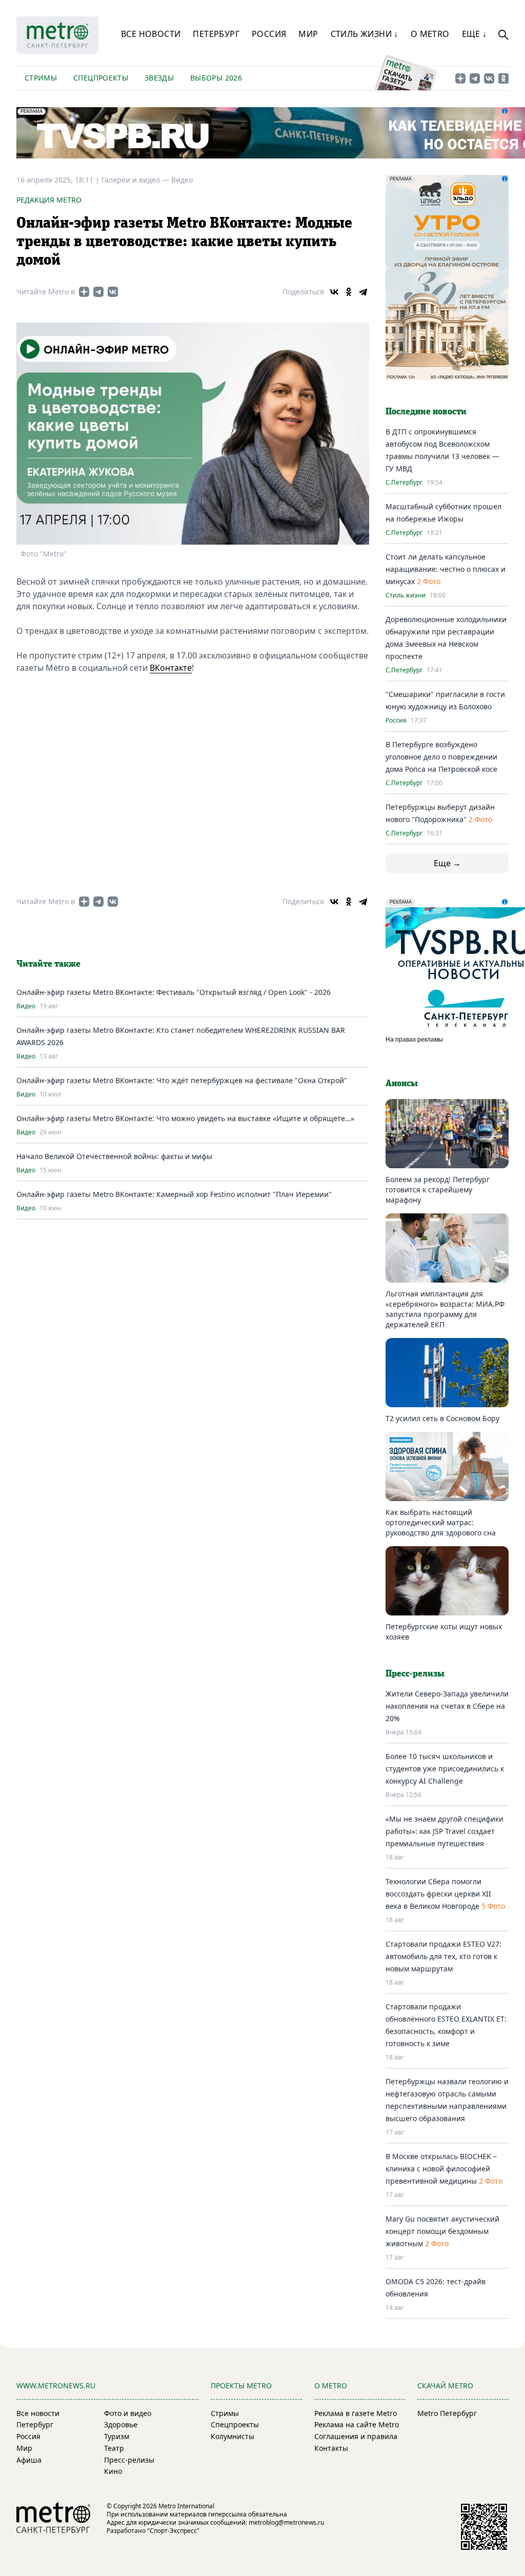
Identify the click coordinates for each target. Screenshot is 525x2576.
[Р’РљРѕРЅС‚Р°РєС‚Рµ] (334, 292)
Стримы (41, 78)
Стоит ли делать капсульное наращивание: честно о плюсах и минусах (446, 569)
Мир (308, 34)
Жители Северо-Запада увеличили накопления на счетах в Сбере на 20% (447, 1706)
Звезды (159, 78)
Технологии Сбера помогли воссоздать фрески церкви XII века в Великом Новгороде (438, 1894)
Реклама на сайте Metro (357, 2424)
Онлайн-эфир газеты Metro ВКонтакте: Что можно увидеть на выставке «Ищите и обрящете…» (185, 1118)
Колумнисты (233, 2436)
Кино (113, 2471)
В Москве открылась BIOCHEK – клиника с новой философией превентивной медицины (441, 2169)
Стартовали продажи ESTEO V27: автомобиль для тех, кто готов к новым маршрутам (443, 1956)
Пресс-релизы (129, 2460)
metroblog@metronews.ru (286, 2522)
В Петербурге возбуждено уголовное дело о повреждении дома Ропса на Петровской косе (441, 757)
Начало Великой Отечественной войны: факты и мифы (114, 1156)
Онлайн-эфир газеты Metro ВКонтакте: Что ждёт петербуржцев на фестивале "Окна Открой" (182, 1080)
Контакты (331, 2448)
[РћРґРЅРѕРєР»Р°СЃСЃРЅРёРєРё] (349, 292)
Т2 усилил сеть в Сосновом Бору (442, 1418)
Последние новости (426, 412)
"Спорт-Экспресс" (173, 2531)
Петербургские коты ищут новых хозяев (444, 1632)
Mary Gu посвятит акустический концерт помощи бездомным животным (442, 2231)
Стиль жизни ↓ (365, 34)
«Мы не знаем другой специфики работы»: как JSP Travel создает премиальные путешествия (445, 1831)
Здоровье (121, 2424)
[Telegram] (363, 292)
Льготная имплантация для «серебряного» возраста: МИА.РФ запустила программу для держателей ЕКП (445, 1309)
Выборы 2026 (216, 78)
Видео (182, 180)
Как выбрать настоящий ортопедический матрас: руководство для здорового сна (441, 1522)
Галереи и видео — (136, 180)
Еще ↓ (474, 34)
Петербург (216, 34)
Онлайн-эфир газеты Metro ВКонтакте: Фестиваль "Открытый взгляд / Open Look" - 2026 (174, 992)
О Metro (430, 34)
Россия (269, 34)
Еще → (447, 863)
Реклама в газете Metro (356, 2413)
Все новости (151, 34)
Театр (114, 2448)
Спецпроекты (101, 78)
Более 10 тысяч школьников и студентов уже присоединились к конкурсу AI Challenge (445, 1769)
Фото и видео (128, 2413)
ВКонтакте (171, 668)
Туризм (117, 2436)
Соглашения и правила (356, 2436)
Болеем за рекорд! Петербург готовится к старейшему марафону (438, 1190)
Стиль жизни (406, 595)
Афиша (29, 2460)
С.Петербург (404, 483)
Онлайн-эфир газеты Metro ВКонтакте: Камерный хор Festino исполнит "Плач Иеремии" (174, 1194)
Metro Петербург (447, 2413)
